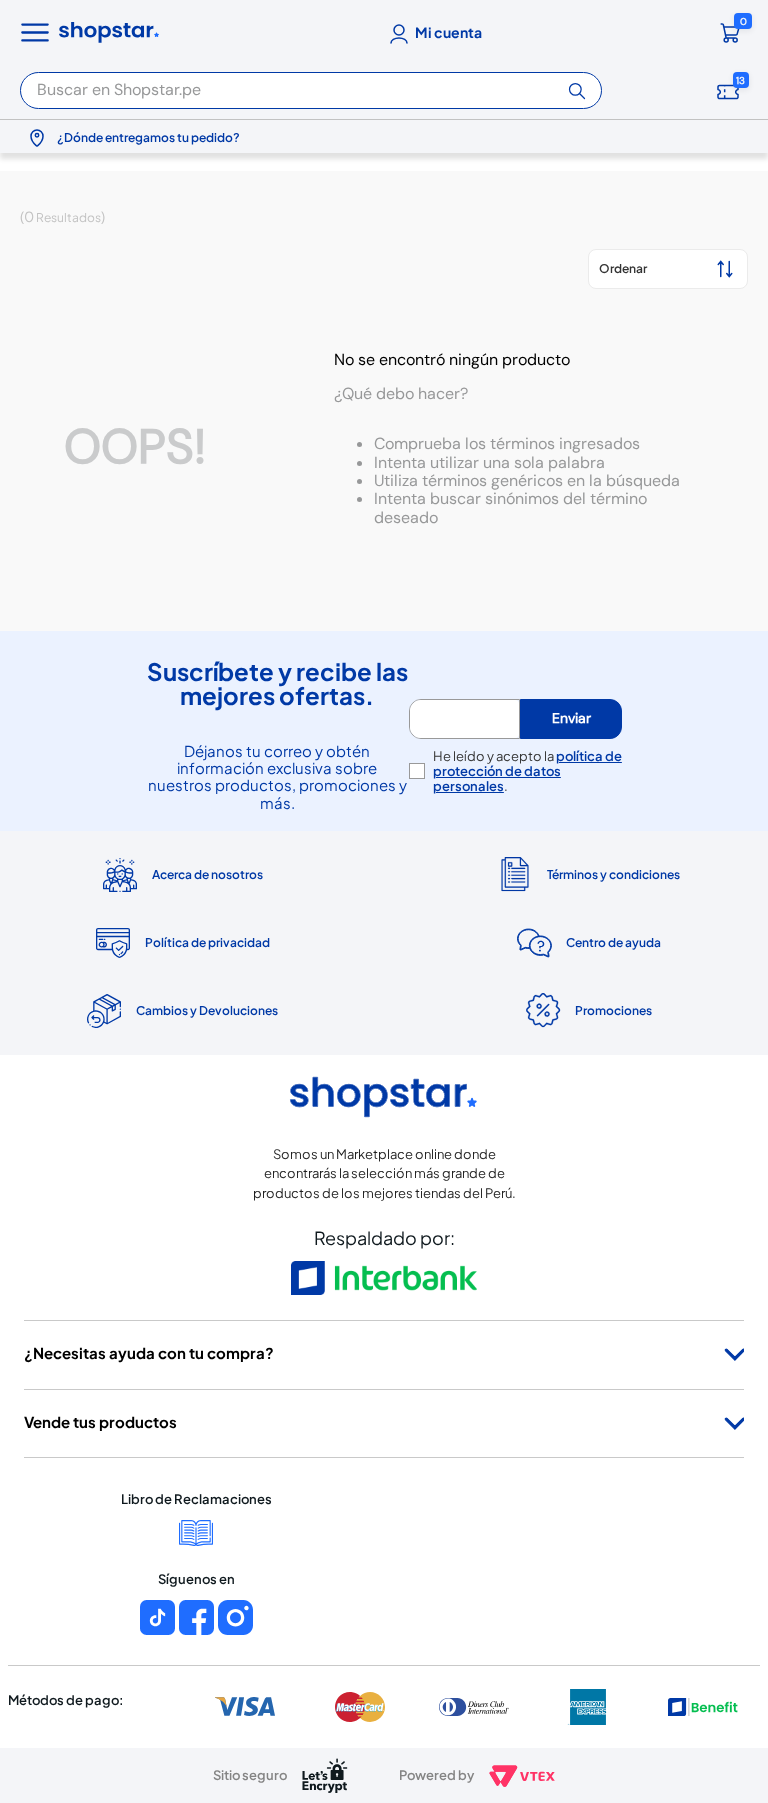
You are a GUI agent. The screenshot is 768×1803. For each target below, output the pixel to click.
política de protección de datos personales (527, 771)
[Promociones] (587, 1011)
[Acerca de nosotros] (181, 875)
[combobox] (311, 84)
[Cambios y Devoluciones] (181, 1011)
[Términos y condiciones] (587, 874)
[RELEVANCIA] (668, 269)
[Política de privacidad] (181, 943)
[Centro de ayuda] (587, 943)
